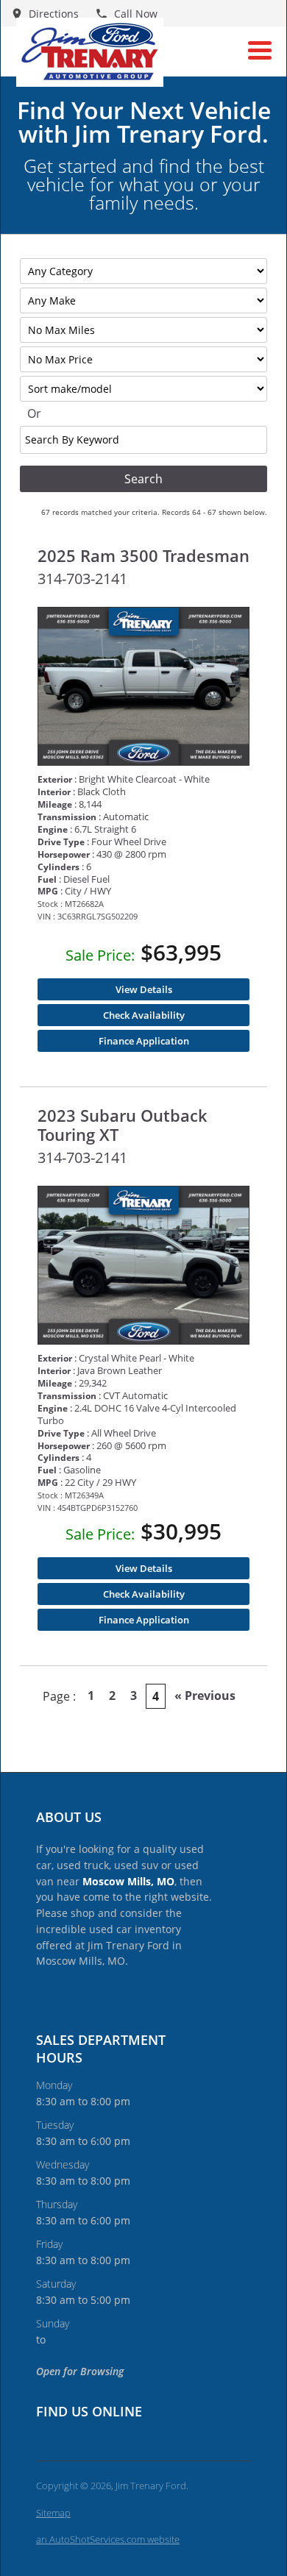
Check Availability (144, 1015)
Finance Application (144, 1041)
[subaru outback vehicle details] (143, 1266)
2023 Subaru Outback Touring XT (123, 1125)
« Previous (205, 1696)
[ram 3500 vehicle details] (143, 687)
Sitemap (53, 2513)
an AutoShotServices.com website (108, 2539)
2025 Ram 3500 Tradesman (143, 555)
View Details (144, 989)
